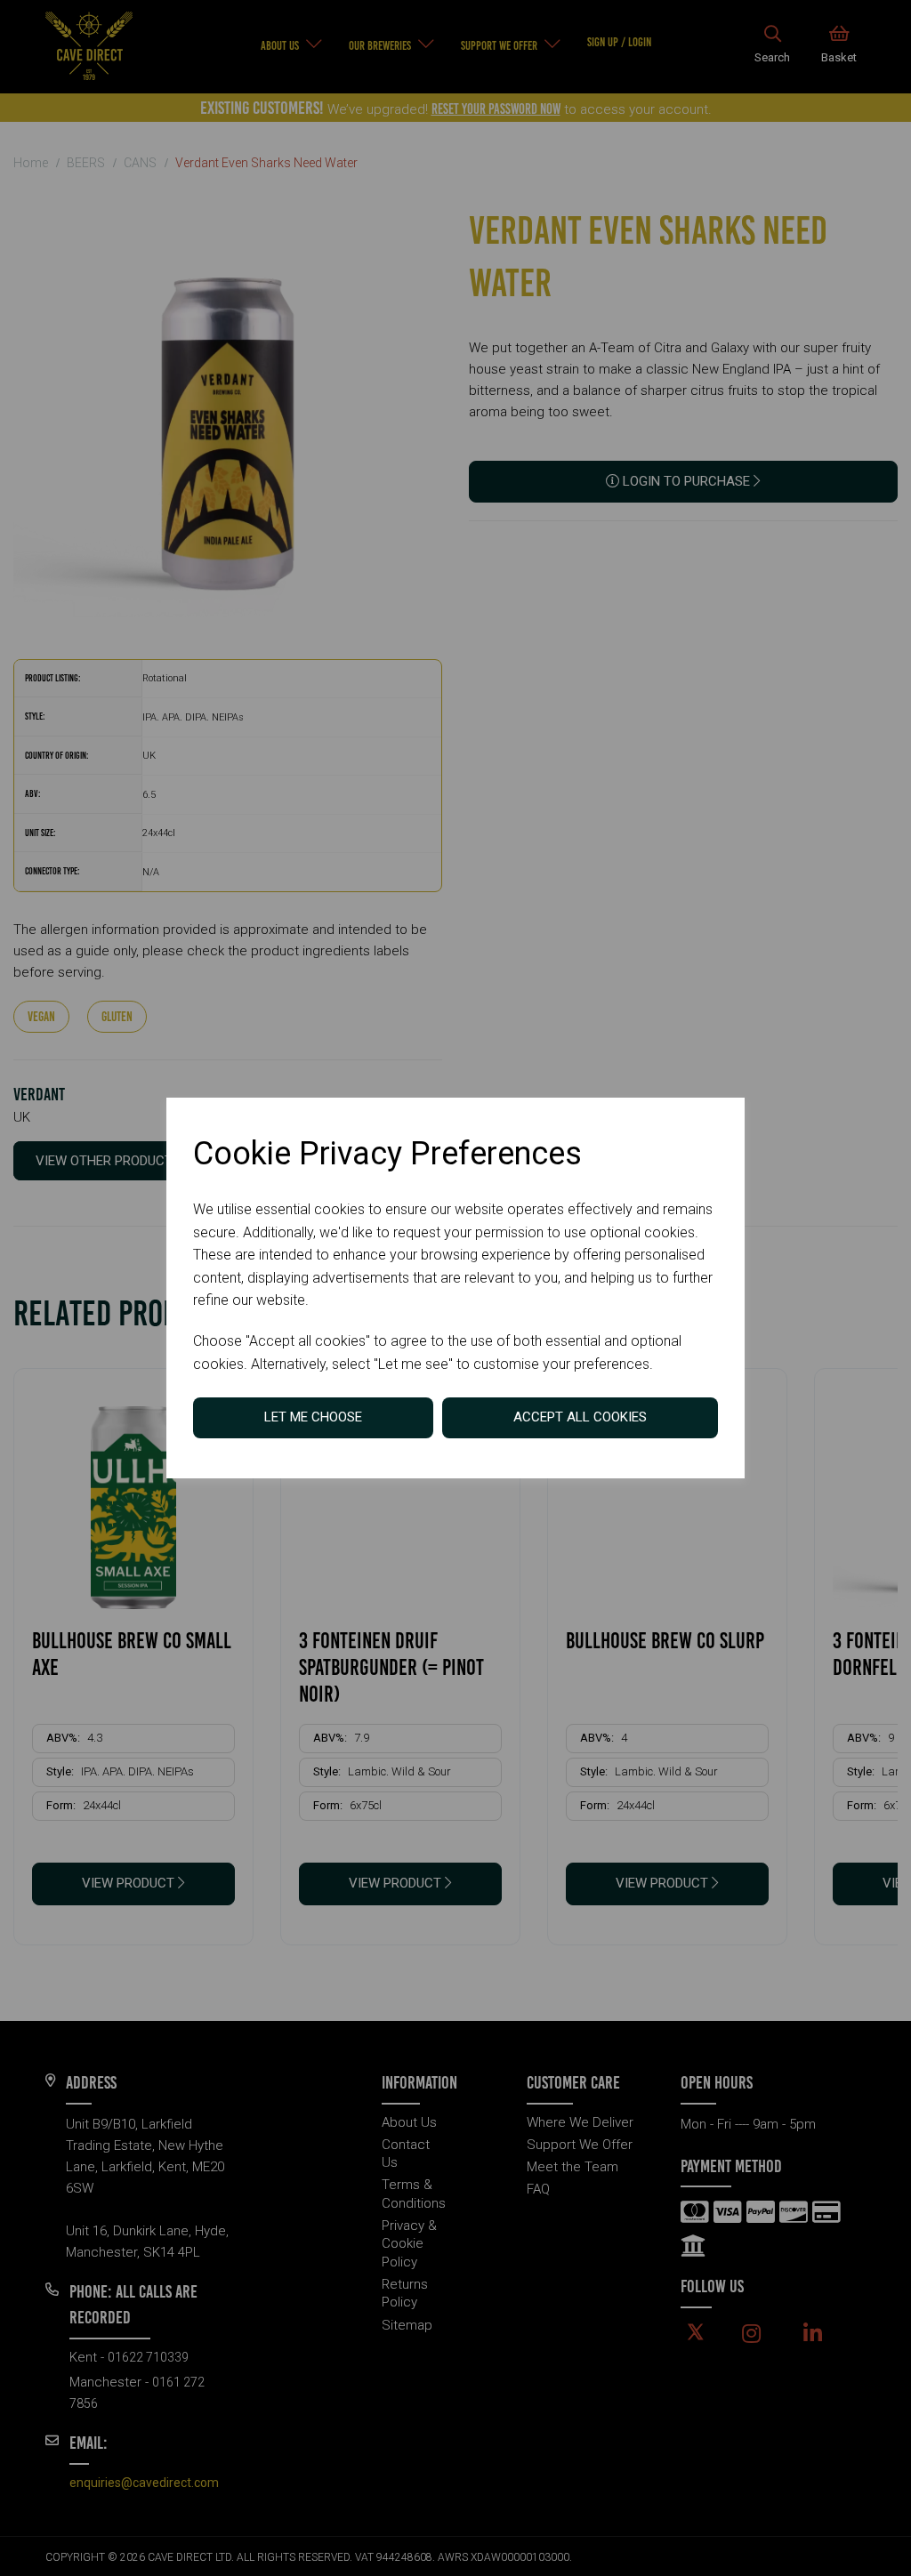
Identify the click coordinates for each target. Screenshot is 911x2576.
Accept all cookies (580, 1417)
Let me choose (313, 1417)
